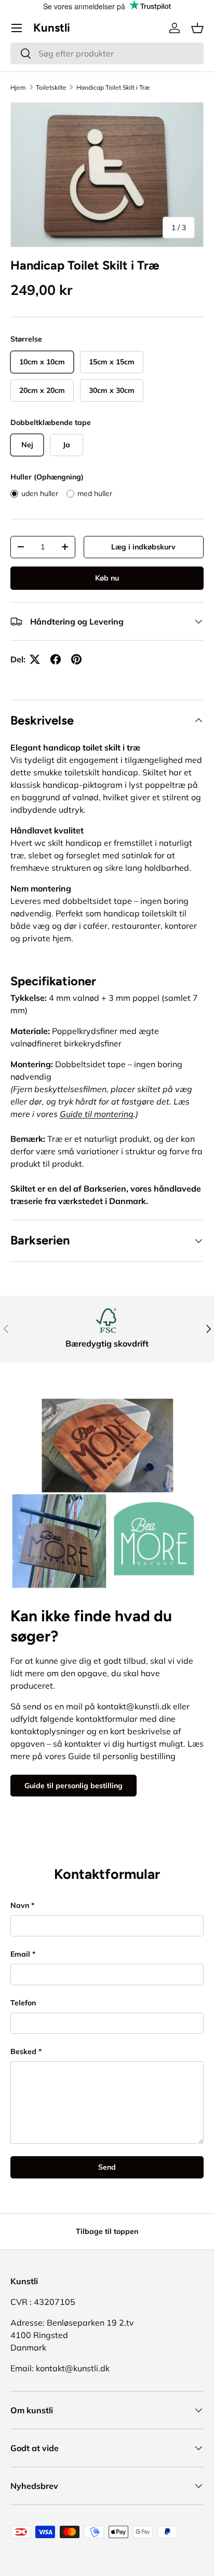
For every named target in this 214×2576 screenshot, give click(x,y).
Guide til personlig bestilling (73, 1786)
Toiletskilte (51, 87)
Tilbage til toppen (107, 2231)
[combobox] (107, 53)
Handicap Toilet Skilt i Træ (113, 87)
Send (107, 2167)
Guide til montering (97, 1114)
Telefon (23, 2003)
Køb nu (107, 578)
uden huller (40, 493)
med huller (95, 493)
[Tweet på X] (35, 659)
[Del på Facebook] (56, 659)
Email (20, 1954)
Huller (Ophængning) (47, 477)
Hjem (18, 87)
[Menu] (17, 28)
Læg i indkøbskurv (143, 547)
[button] (197, 28)
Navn (20, 1905)
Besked (23, 2051)
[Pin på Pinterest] (76, 659)
